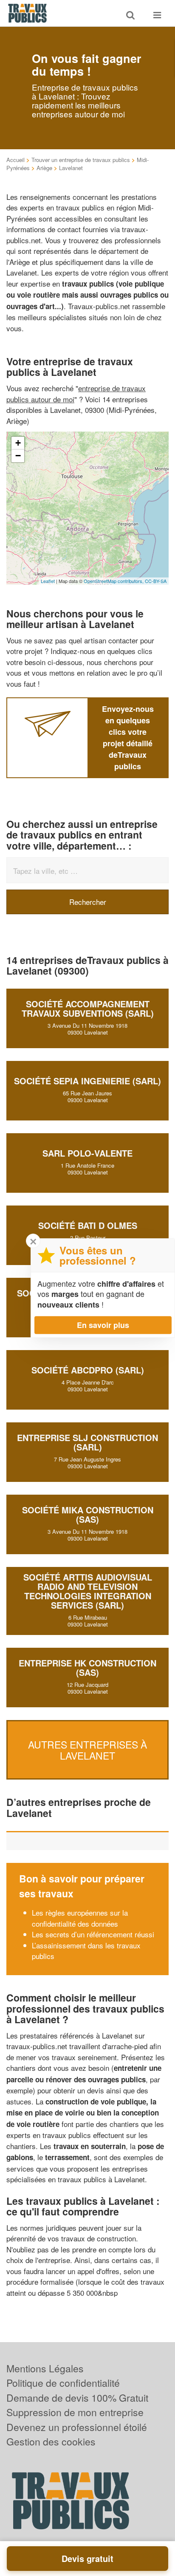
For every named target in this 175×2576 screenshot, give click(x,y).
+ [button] (18, 443)
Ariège (44, 168)
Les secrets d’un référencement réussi (93, 1934)
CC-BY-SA (156, 581)
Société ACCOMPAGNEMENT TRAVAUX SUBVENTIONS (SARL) (88, 1008)
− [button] (18, 456)
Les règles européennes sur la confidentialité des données (80, 1918)
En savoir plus (103, 1325)
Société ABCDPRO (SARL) (88, 1370)
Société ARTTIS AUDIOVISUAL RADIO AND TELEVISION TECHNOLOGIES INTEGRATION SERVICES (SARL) (88, 1591)
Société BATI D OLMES (88, 1225)
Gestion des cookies (51, 2441)
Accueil (16, 160)
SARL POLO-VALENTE (87, 1153)
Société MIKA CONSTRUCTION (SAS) (88, 1514)
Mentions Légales (45, 2368)
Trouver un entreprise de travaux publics (81, 160)
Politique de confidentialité (63, 2383)
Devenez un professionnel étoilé (77, 2427)
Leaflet (48, 581)
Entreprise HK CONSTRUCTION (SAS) (87, 1668)
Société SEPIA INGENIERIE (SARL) (87, 1081)
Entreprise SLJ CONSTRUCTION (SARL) (87, 1442)
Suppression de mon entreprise (75, 2412)
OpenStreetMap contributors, (114, 581)
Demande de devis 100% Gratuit (77, 2398)
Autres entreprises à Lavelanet (87, 1750)
